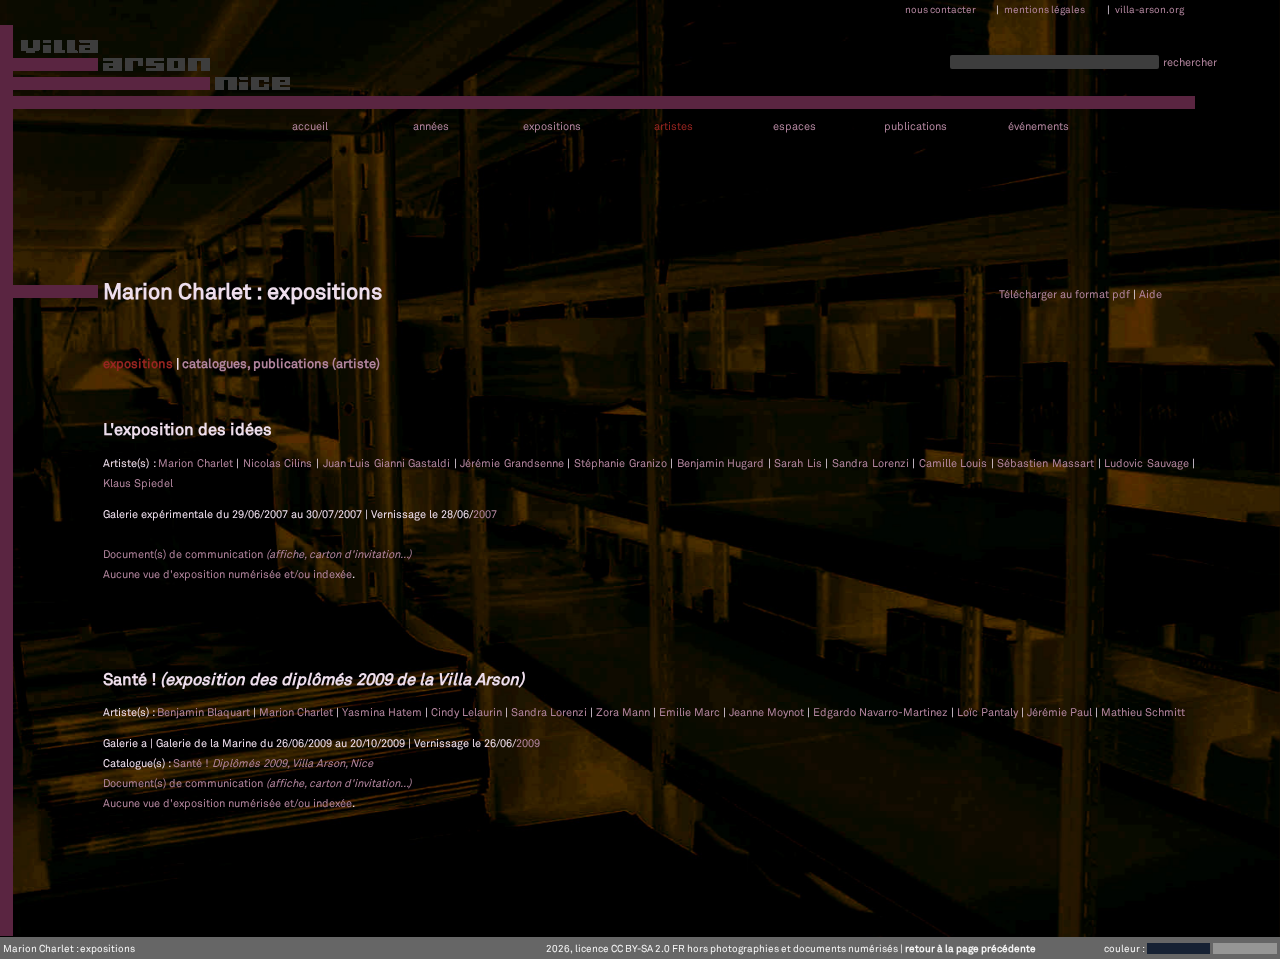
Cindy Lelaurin (468, 712)
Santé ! (273, 763)
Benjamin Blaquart (205, 712)
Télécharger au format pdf (1064, 294)
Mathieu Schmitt (1143, 712)
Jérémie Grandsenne (513, 463)
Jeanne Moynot (768, 712)
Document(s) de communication (257, 554)
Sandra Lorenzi (872, 463)
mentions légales (1044, 9)
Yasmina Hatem (383, 712)
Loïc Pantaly (989, 712)
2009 (528, 743)
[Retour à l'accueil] (146, 69)
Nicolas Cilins (279, 463)
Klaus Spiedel (138, 483)
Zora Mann (624, 712)
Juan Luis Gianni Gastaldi (388, 463)
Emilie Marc (691, 712)
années (431, 126)
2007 (485, 514)
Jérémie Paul (1061, 712)
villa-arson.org (1149, 9)
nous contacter (940, 9)
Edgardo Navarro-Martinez (882, 712)
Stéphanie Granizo (622, 463)
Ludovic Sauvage (1148, 463)
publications (915, 126)
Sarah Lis (799, 463)
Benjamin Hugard (722, 463)
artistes (673, 126)
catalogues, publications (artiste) (281, 363)
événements (1038, 126)
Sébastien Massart (1047, 463)
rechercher (1190, 62)
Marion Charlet (197, 463)
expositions (552, 126)
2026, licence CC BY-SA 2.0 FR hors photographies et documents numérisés (722, 948)
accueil (310, 126)
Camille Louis (955, 463)
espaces (794, 126)
